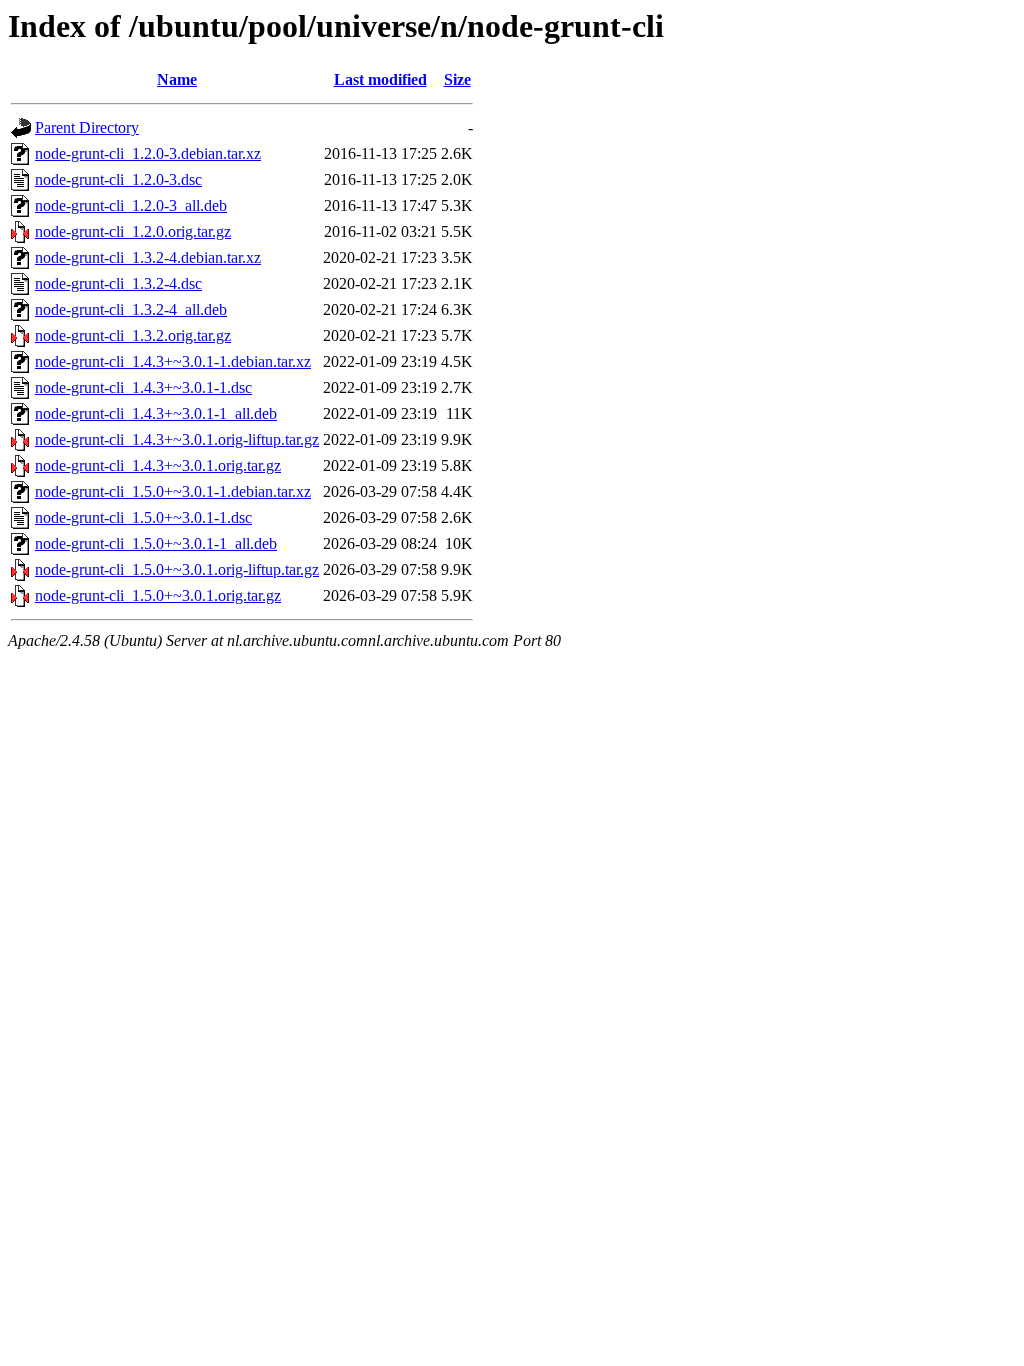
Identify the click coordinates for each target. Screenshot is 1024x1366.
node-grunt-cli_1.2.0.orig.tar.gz (133, 231)
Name (177, 79)
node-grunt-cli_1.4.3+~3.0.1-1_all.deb (156, 413)
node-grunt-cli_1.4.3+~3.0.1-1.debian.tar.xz (173, 361)
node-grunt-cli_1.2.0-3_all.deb (131, 205)
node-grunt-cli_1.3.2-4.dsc (118, 283)
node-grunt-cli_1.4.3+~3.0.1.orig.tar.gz (158, 465)
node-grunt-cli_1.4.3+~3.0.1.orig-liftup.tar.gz (177, 439)
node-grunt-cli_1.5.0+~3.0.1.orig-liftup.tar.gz (177, 569)
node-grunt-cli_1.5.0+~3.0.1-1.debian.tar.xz (173, 491)
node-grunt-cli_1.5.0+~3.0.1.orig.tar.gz (158, 595)
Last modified (380, 79)
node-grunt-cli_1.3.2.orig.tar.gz (133, 335)
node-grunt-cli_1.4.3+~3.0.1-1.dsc (143, 387)
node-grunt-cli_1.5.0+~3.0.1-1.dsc (143, 517)
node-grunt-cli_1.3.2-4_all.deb (131, 309)
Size (457, 79)
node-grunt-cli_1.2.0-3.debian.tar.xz (148, 153)
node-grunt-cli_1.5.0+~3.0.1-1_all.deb (156, 543)
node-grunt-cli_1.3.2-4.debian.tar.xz (148, 257)
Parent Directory (87, 127)
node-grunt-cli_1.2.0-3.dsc (118, 179)
